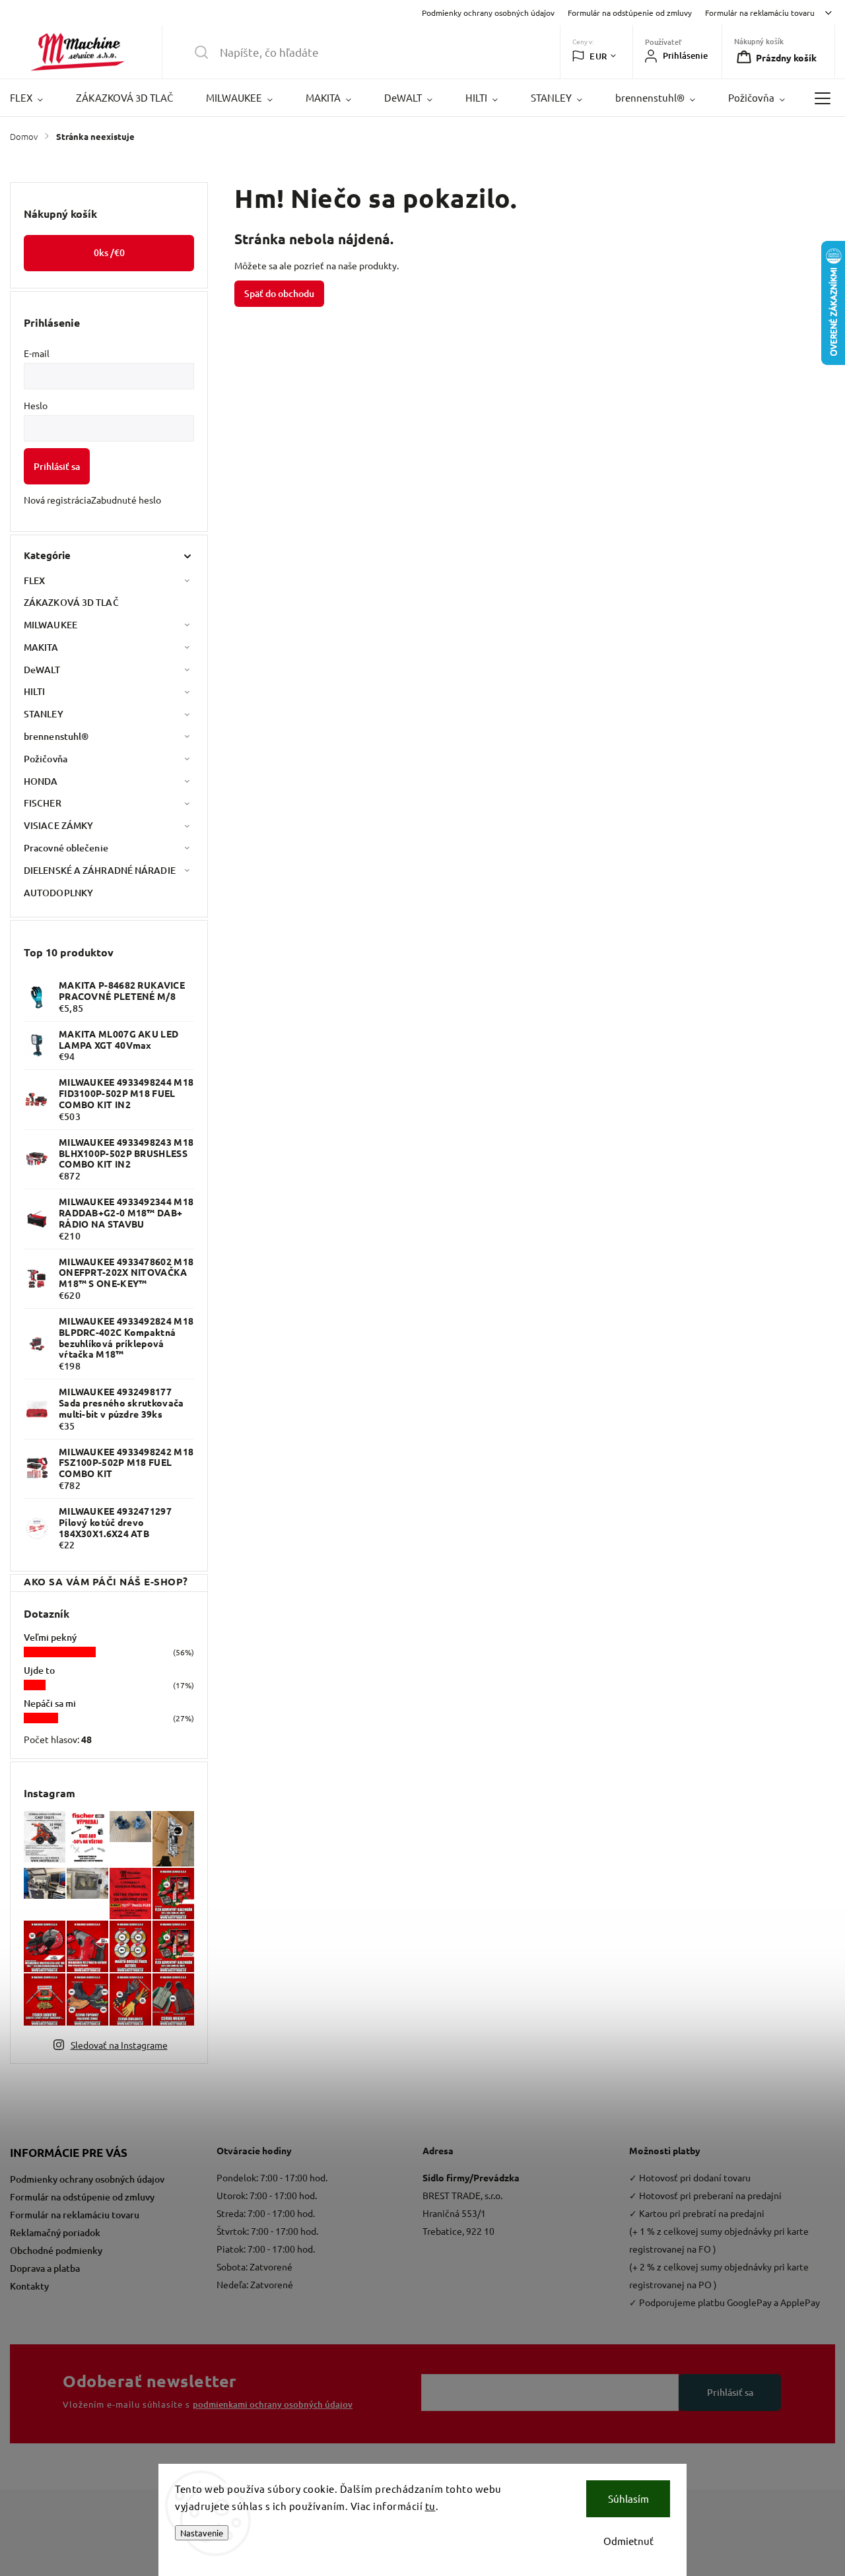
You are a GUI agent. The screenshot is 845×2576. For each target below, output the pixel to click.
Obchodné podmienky (56, 2250)
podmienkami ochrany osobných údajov (273, 2404)
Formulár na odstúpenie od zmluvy (630, 13)
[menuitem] (35, 98)
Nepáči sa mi (50, 1703)
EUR (598, 56)
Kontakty (29, 2286)
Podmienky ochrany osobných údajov (488, 13)
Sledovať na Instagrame (119, 2045)
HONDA (41, 781)
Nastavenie (202, 2533)
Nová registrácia (57, 500)
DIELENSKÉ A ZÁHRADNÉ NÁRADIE (100, 870)
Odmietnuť (628, 2541)
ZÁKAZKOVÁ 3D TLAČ (71, 602)
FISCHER (43, 803)
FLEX (34, 580)
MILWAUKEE (51, 625)
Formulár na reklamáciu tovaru (760, 13)
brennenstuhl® (56, 736)
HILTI (35, 691)
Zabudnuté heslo (126, 500)
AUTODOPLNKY (58, 893)
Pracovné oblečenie (66, 848)
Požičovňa (46, 759)
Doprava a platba (45, 2268)
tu (430, 2506)
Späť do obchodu (279, 293)
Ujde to (39, 1670)
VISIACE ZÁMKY (58, 825)
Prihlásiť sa (57, 466)
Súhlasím (628, 2498)
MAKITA (41, 647)
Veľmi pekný (50, 1637)
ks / (109, 252)
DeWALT (42, 670)
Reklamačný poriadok (55, 2232)
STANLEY (44, 714)
